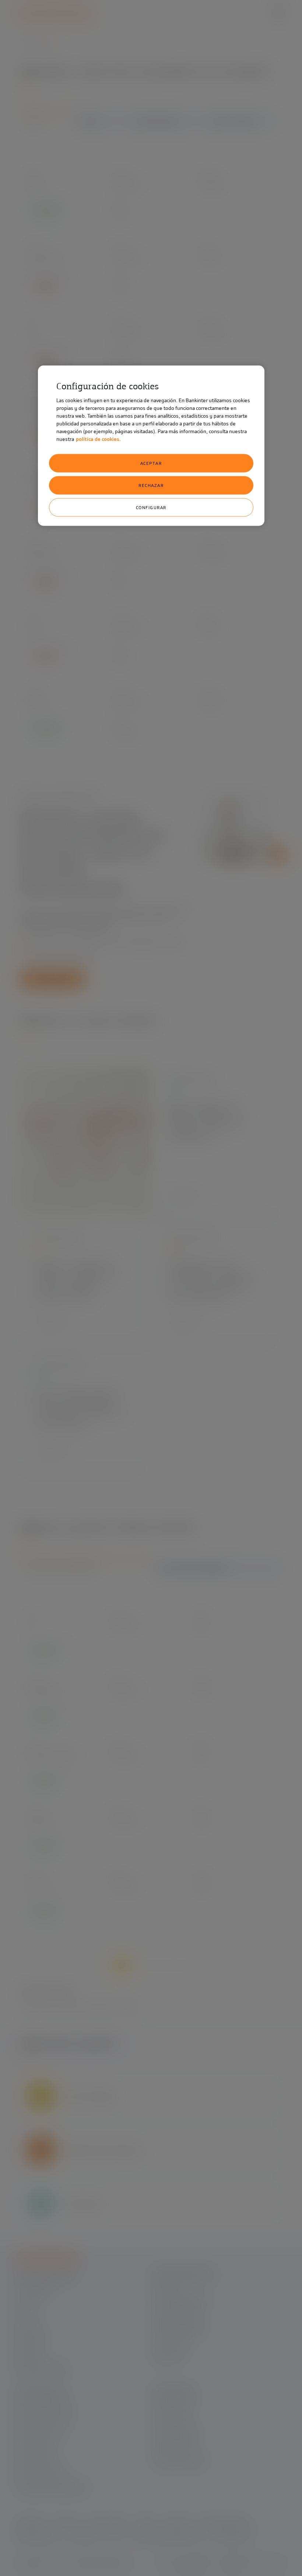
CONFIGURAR (151, 507)
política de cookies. (98, 439)
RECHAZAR (151, 485)
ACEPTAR (151, 463)
